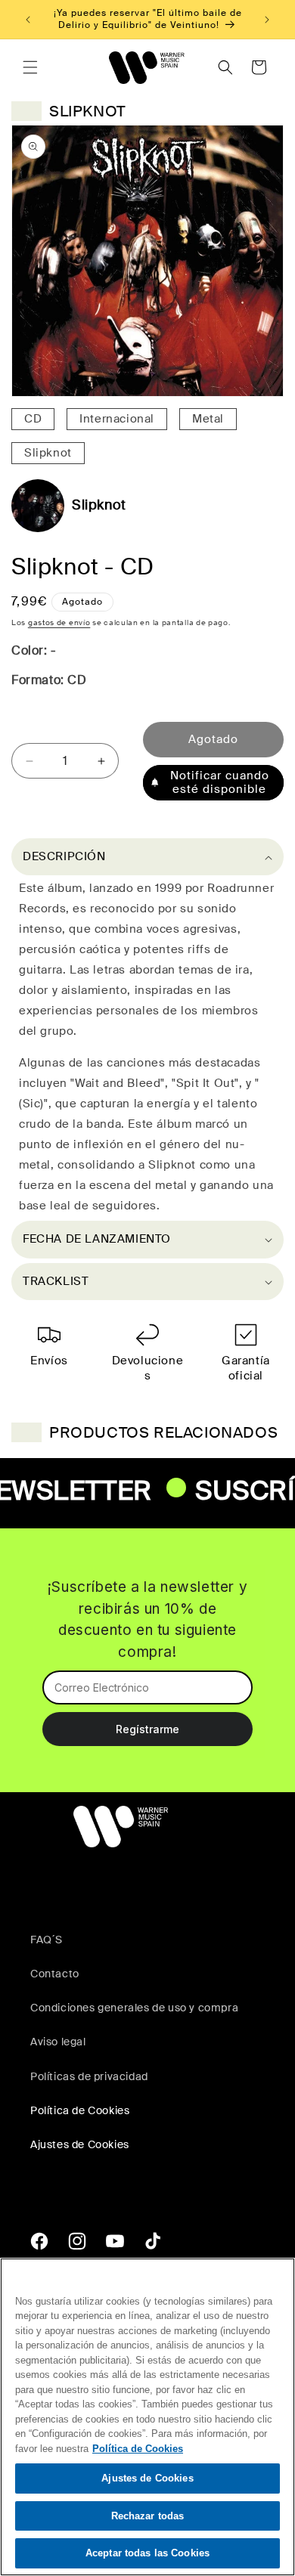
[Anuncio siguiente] (267, 20)
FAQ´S (47, 1940)
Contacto (55, 1974)
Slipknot (48, 453)
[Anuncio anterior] (28, 20)
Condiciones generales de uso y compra (134, 2008)
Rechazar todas (148, 2516)
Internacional (117, 419)
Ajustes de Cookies (147, 2478)
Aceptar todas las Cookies (147, 2553)
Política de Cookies (80, 2110)
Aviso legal (58, 2042)
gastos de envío (59, 622)
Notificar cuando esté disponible (220, 782)
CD (33, 419)
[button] (30, 67)
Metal (208, 419)
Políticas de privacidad (89, 2076)
